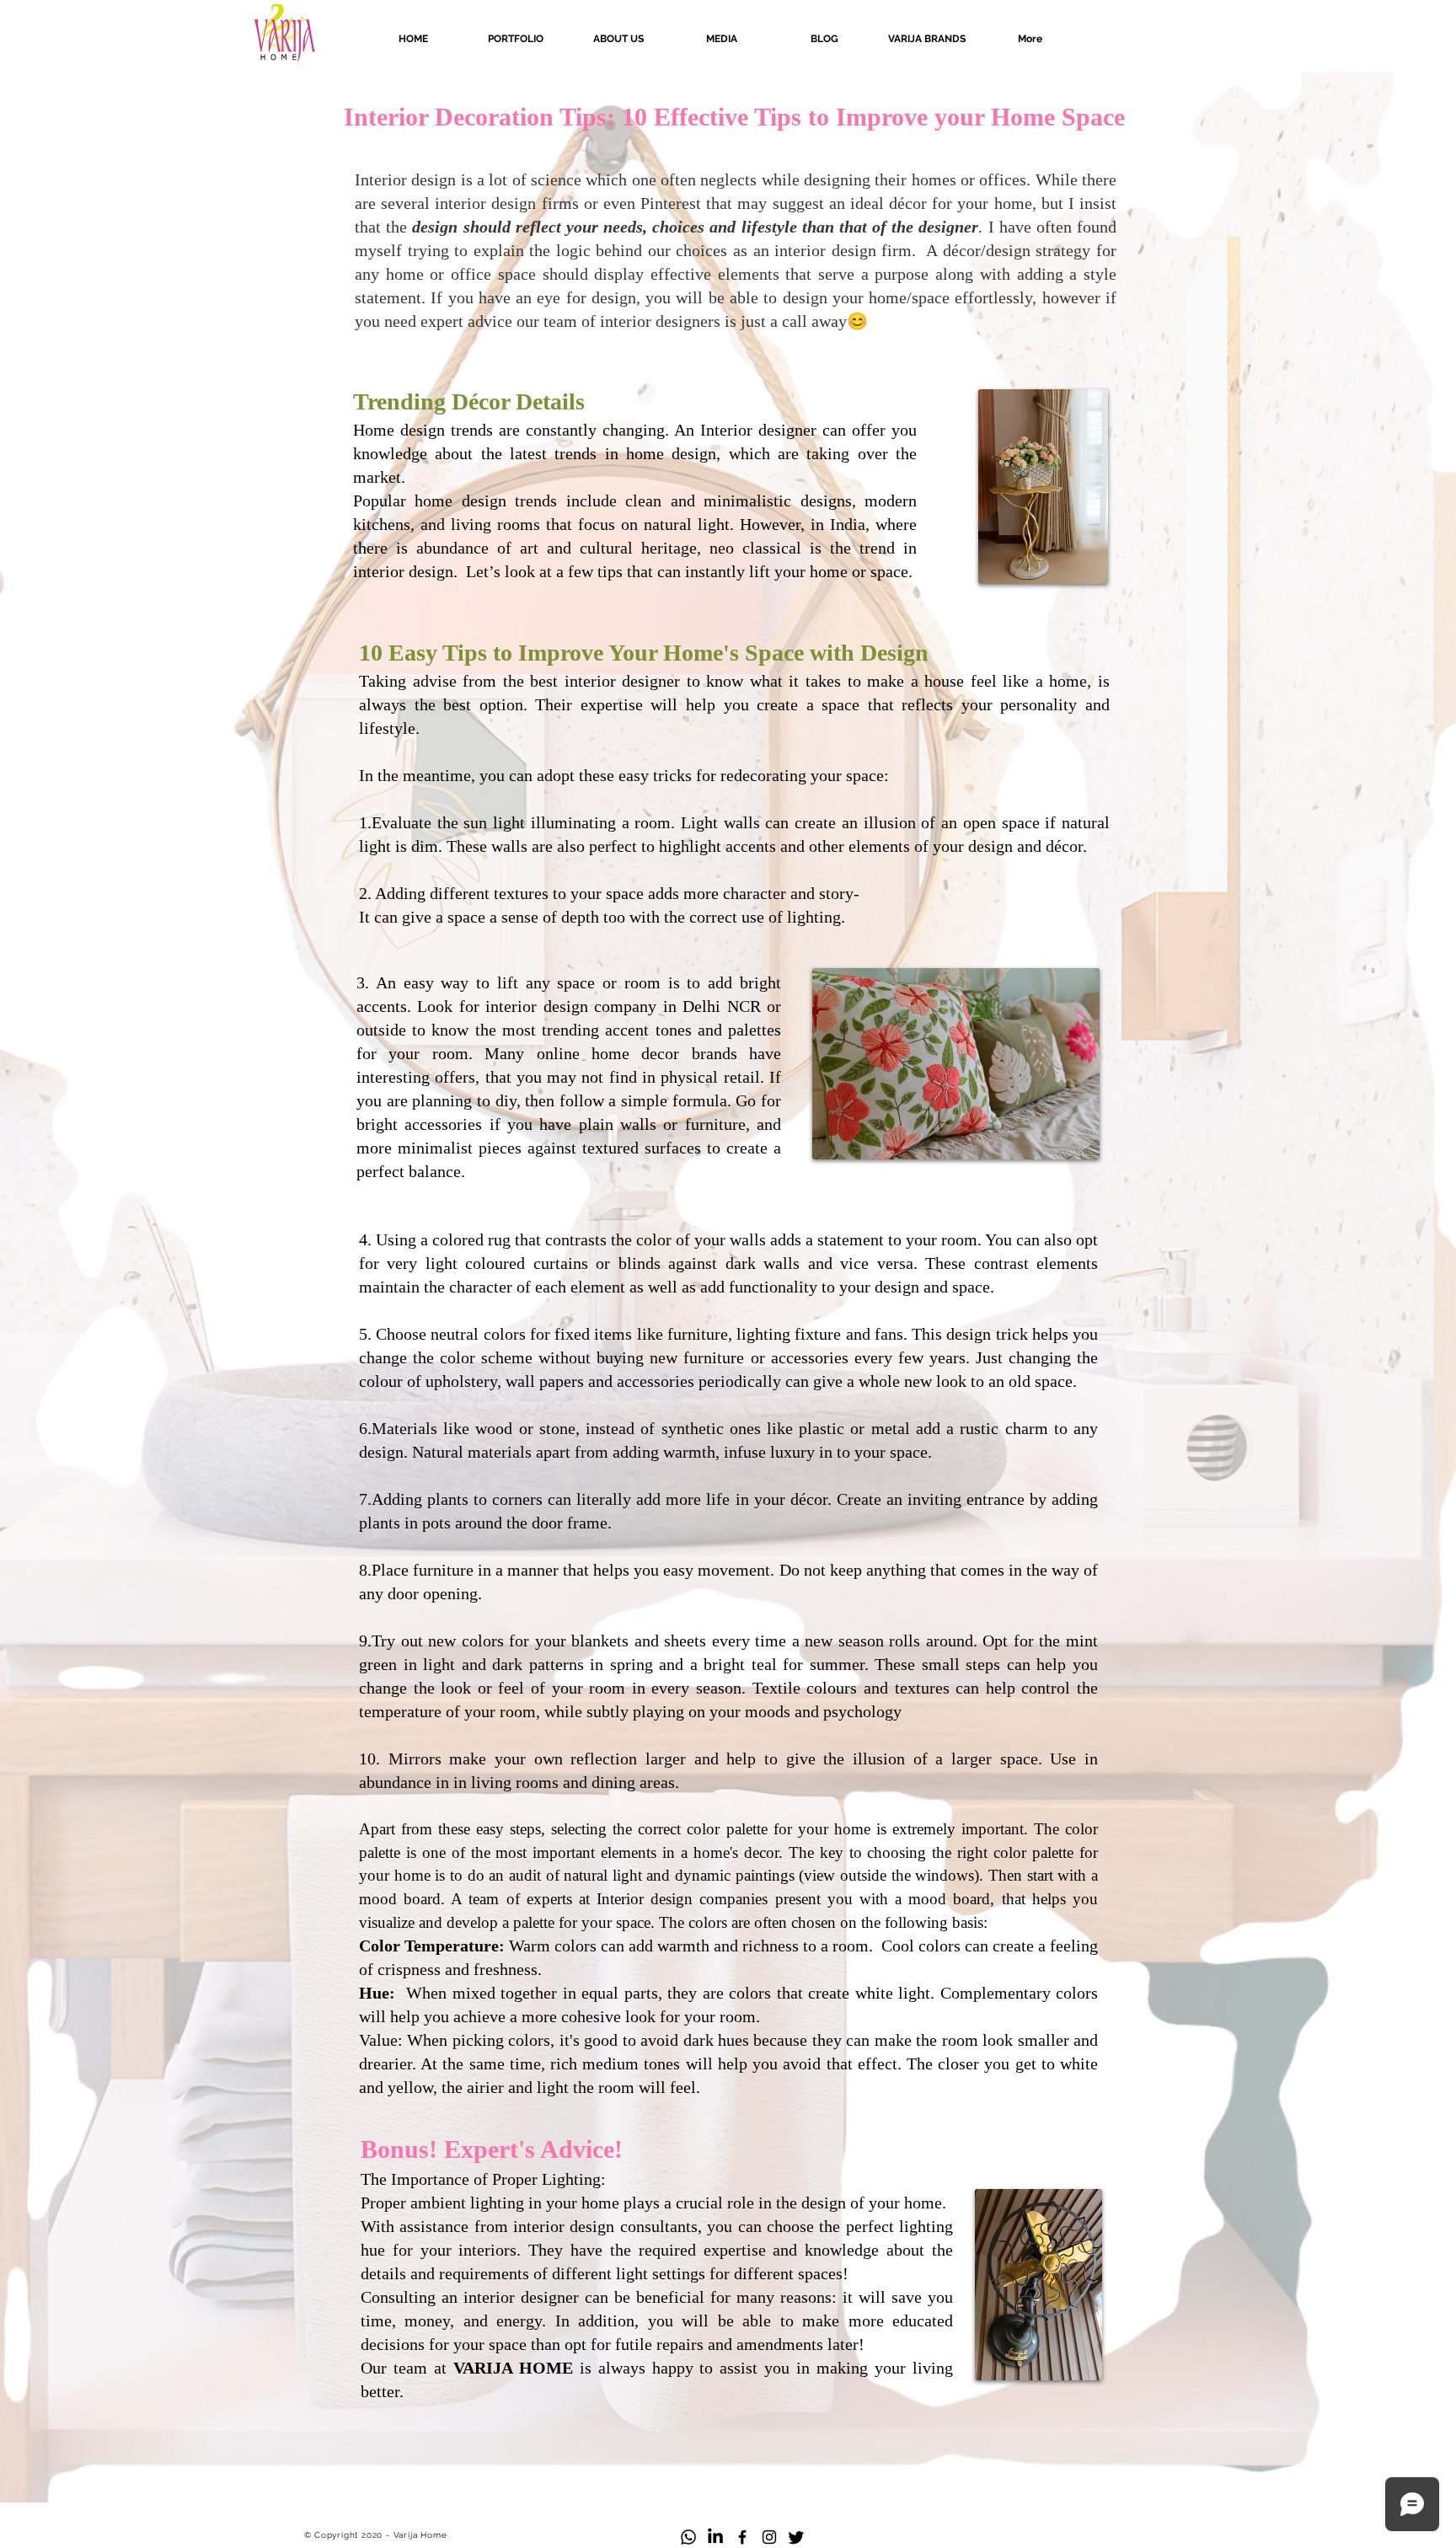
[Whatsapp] (688, 2537)
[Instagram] (769, 2537)
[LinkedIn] (715, 2537)
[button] (927, 39)
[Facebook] (742, 2537)
